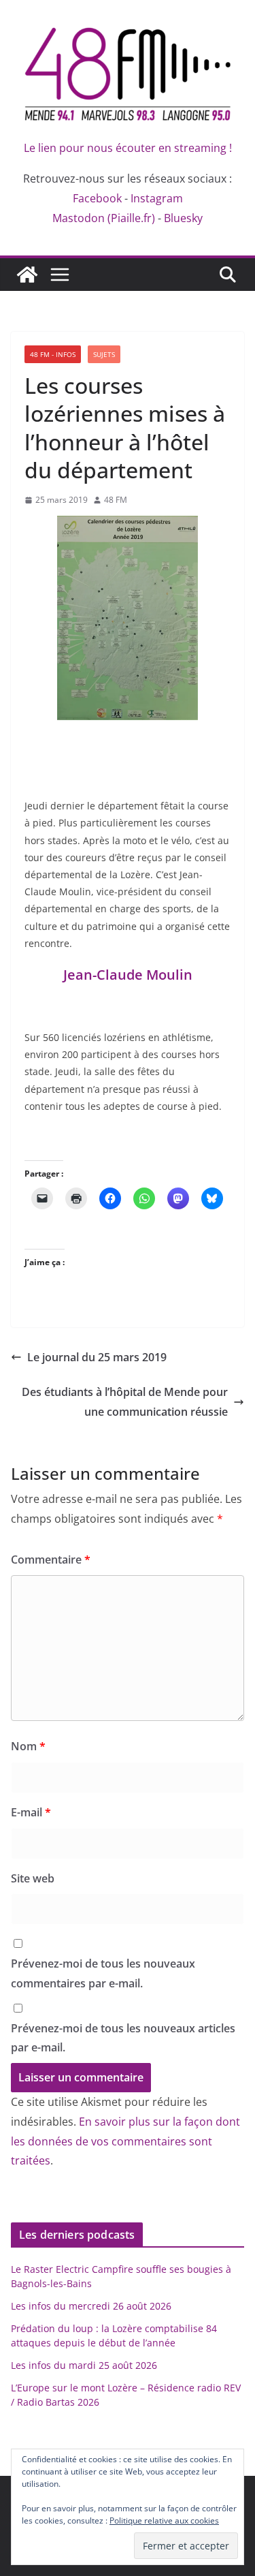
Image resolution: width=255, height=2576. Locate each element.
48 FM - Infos (53, 354)
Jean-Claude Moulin (128, 975)
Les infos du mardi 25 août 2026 (84, 2365)
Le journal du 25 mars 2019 (97, 1357)
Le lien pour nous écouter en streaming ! (128, 148)
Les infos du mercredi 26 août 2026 (91, 2306)
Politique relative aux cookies (164, 2520)
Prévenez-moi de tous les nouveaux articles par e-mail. (123, 2038)
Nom (28, 1746)
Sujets (104, 354)
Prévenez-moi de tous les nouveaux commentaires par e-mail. (103, 1973)
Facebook (97, 198)
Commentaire (51, 1559)
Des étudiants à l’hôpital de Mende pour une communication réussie (125, 1402)
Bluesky (183, 218)
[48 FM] (27, 275)
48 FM (116, 500)
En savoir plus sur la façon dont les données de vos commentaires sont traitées (125, 2141)
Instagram (157, 198)
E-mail (31, 1812)
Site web (33, 1878)
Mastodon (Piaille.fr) (104, 218)
